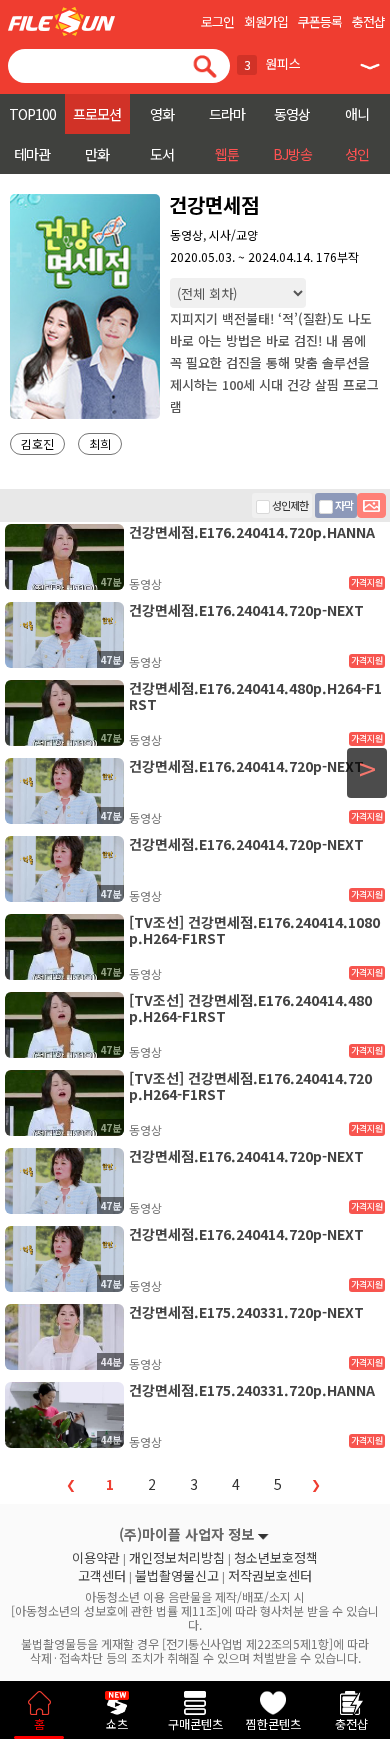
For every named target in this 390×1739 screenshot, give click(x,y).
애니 (357, 114)
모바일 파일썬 (61, 21)
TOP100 (32, 114)
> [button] (367, 769)
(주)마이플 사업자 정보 (186, 1534)
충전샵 (368, 21)
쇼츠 (117, 1723)
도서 (162, 154)
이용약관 (96, 1558)
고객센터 (102, 1576)
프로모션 (97, 114)
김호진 (37, 443)
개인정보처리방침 (177, 1558)
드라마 (227, 114)
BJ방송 (292, 154)
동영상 (292, 114)
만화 (97, 154)
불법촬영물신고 (177, 1576)
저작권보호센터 (270, 1576)
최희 (100, 443)
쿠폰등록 (320, 21)
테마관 (32, 154)
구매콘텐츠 (195, 1723)
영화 (162, 114)
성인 (357, 154)
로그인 (217, 21)
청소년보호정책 (276, 1558)
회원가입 (266, 21)
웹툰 (227, 154)
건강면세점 (214, 204)
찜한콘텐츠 (273, 1723)
